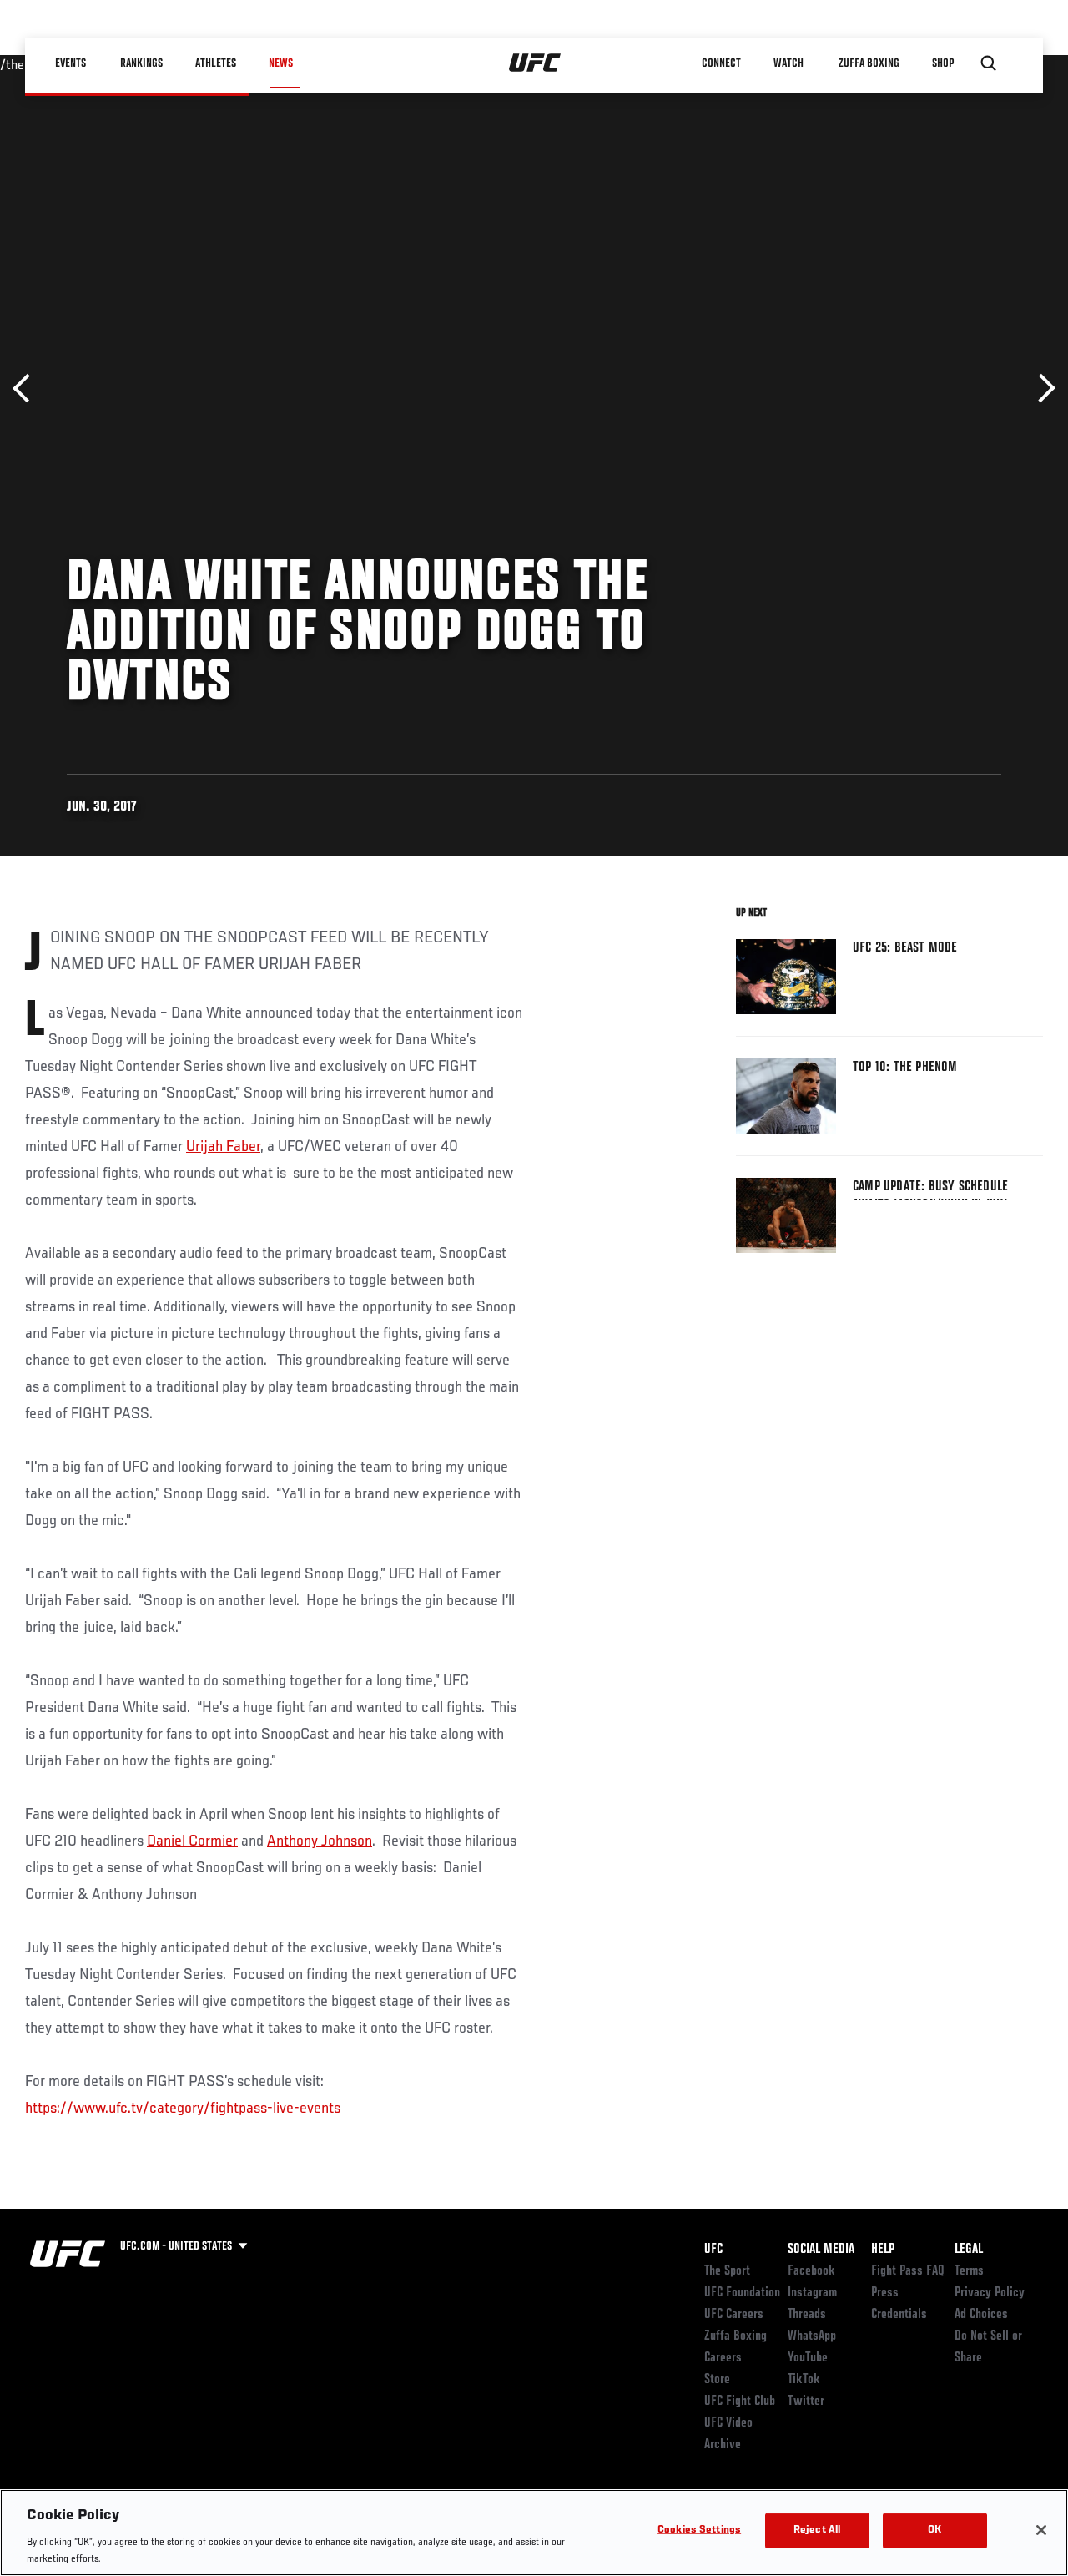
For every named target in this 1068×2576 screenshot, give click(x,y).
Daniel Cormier (192, 1841)
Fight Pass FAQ (908, 2271)
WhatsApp (812, 2336)
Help (883, 2250)
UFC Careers (734, 2315)
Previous (27, 389)
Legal (969, 2250)
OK (934, 2531)
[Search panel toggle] (989, 63)
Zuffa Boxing (869, 63)
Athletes (216, 63)
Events (71, 63)
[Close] (1041, 2530)
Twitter (806, 2402)
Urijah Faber (223, 1147)
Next (1041, 389)
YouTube (808, 2358)
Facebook (811, 2271)
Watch (788, 63)
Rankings (141, 63)
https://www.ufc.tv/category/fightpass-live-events (183, 2109)
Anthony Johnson (320, 1841)
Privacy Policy (990, 2293)
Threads (807, 2315)
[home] (535, 63)
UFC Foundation (742, 2293)
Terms (969, 2271)
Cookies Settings (699, 2531)
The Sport (727, 2271)
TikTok (804, 2380)
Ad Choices (981, 2315)
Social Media (821, 2250)
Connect (721, 63)
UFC (713, 2250)
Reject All (817, 2531)
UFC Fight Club (740, 2402)
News (281, 63)
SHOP (943, 63)
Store (717, 2380)
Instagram (812, 2293)
